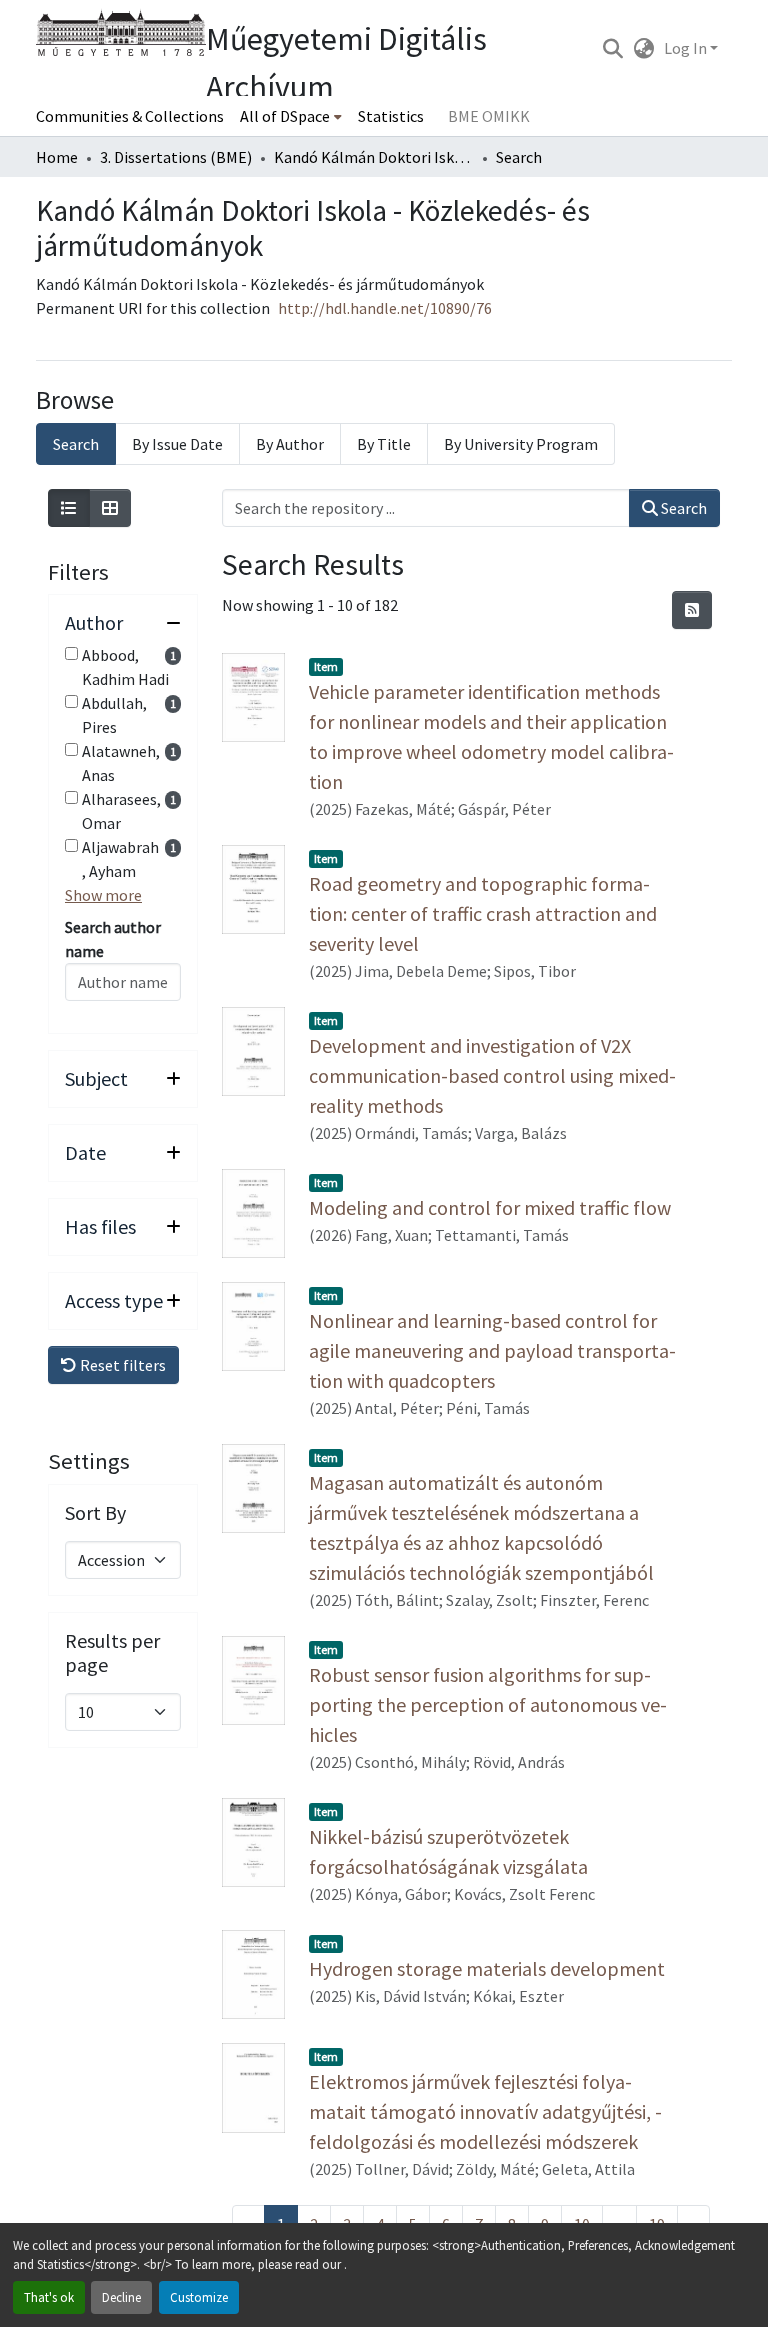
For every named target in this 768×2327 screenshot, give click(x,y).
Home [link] (57, 157)
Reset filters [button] (121, 1365)
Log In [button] (687, 48)
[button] (612, 48)
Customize (199, 2297)
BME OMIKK (489, 116)
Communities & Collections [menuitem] (130, 116)
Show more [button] (103, 895)
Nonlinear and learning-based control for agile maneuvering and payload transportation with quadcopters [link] (492, 1350)
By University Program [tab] (521, 444)
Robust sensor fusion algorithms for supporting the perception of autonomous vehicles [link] (488, 1704)
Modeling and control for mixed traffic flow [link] (490, 1207)
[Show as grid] (110, 508)
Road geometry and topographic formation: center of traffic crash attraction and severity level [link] (483, 913)
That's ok (49, 2297)
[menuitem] (291, 116)
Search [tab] (76, 444)
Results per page (112, 1653)
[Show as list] (69, 508)
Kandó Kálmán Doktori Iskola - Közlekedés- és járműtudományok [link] (374, 157)
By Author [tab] (290, 444)
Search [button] (682, 508)
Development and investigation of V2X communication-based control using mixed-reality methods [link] (492, 1075)
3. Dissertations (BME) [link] (176, 157)
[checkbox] (71, 653)
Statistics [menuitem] (391, 116)
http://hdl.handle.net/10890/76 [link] (385, 308)
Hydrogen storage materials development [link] (487, 1968)
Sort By (95, 1513)
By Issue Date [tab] (177, 444)
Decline (121, 2297)
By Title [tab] (384, 444)
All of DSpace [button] (285, 116)
